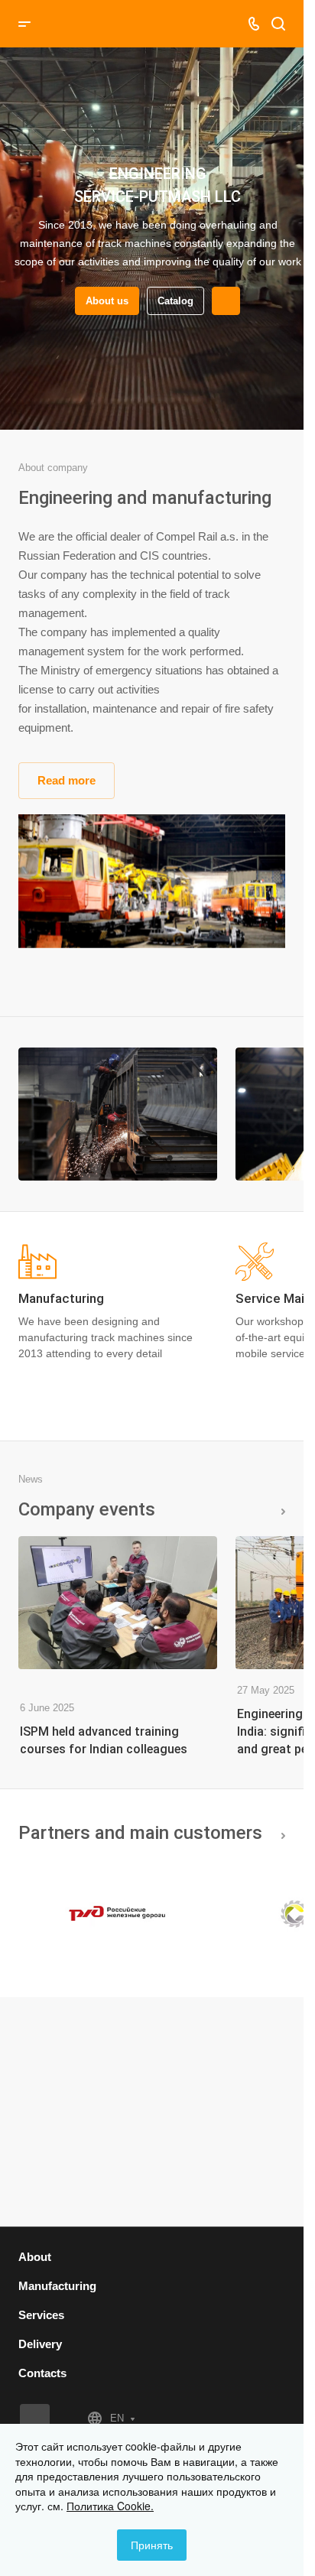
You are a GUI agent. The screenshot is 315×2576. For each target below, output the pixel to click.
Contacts (42, 2373)
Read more (67, 780)
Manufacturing (57, 2286)
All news (279, 1509)
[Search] (278, 24)
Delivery (40, 2344)
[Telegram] (35, 2419)
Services (41, 2315)
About (35, 2257)
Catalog (170, 301)
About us (102, 301)
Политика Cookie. (110, 2506)
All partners (279, 1833)
